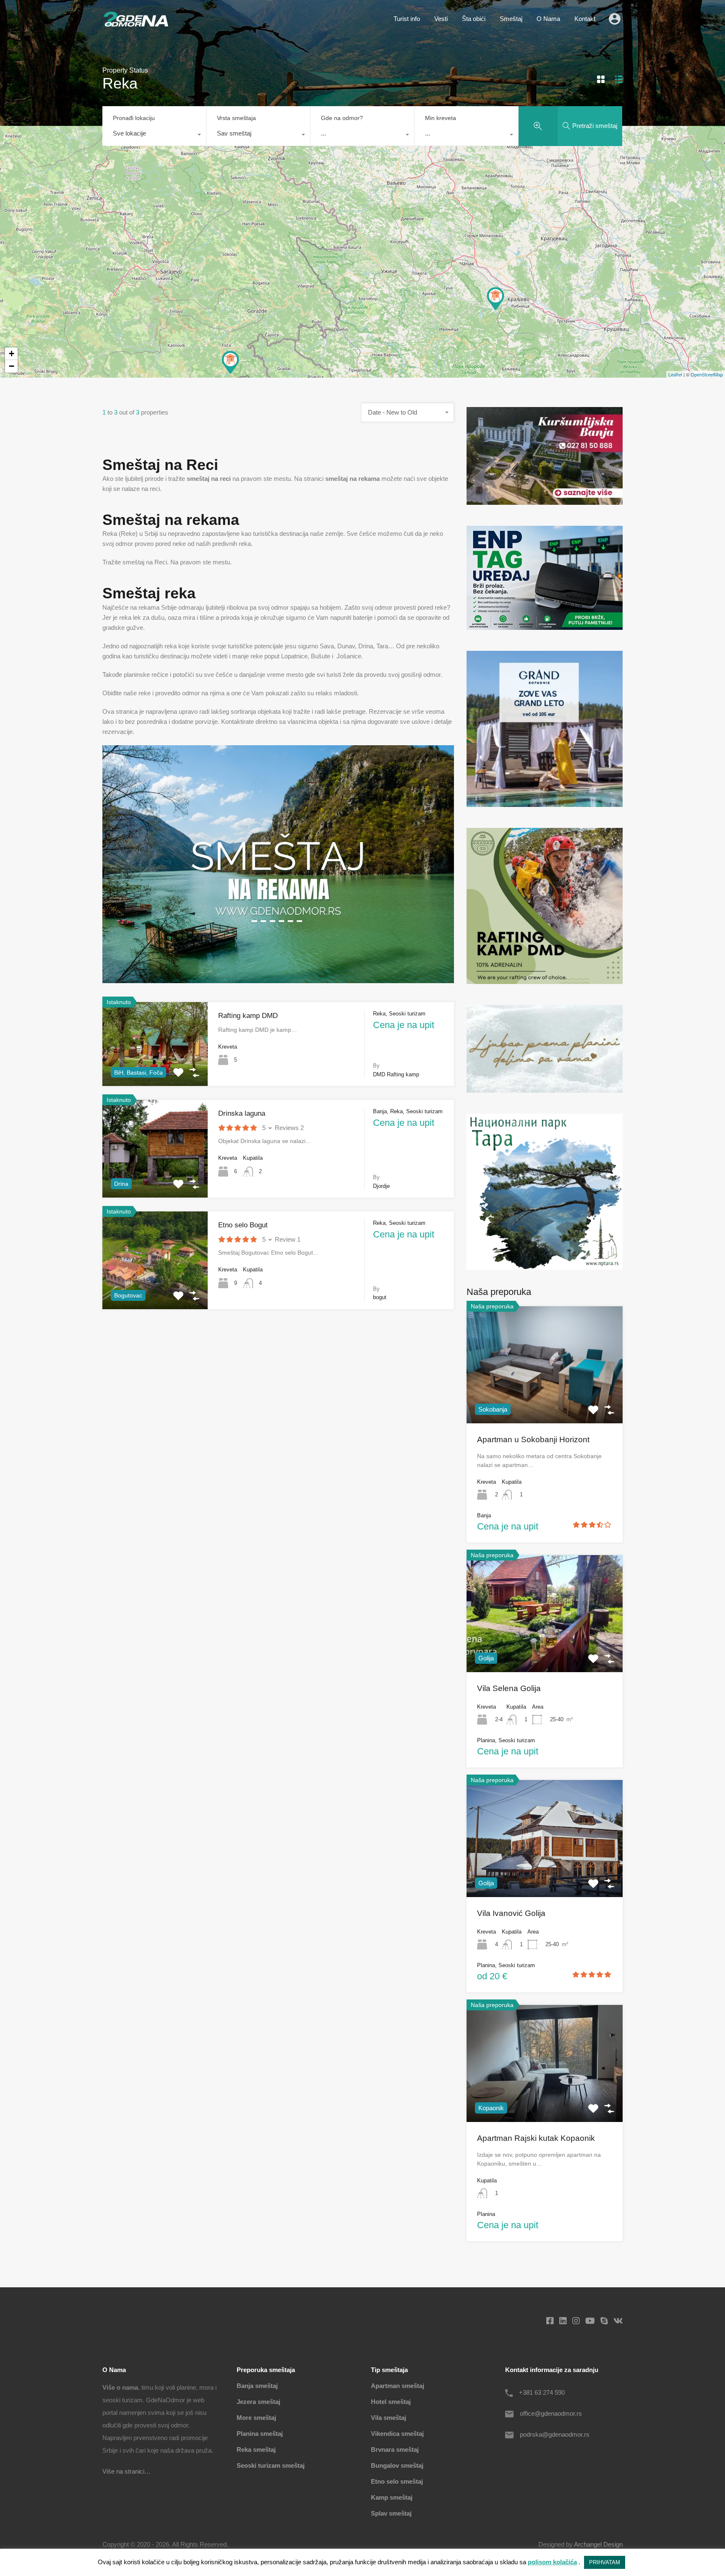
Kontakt (585, 19)
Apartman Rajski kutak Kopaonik (536, 2138)
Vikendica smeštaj (397, 2434)
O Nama (548, 19)
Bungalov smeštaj (397, 2465)
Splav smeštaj (391, 2513)
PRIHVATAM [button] (605, 2562)
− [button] (12, 366)
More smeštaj (256, 2418)
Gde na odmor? (342, 118)
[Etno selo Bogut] (496, 298)
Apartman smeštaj (398, 2386)
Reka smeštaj (256, 2449)
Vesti (441, 19)
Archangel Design (598, 2544)
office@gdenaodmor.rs (551, 2413)
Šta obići (474, 19)
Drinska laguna (242, 1113)
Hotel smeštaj (391, 2402)
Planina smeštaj (260, 2434)
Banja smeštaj (257, 2386)
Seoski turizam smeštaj (271, 2465)
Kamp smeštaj (392, 2497)
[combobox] (154, 136)
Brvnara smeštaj (395, 2449)
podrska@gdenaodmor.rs (555, 2434)
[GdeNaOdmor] (136, 25)
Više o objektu (155, 1178)
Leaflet (675, 374)
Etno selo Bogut (243, 1225)
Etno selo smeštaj (397, 2481)
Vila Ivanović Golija (511, 1913)
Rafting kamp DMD (248, 1016)
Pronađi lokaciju (134, 118)
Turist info (407, 19)
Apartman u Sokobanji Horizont (533, 1439)
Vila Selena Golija (509, 1688)
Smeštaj (511, 19)
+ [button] (12, 354)
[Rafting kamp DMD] (230, 362)
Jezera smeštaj (258, 2402)
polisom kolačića (552, 2562)
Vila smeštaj (389, 2418)
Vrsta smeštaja (236, 118)
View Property (545, 1399)
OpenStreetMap (707, 374)
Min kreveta (441, 118)
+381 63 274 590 (542, 2392)
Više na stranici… (126, 2471)
